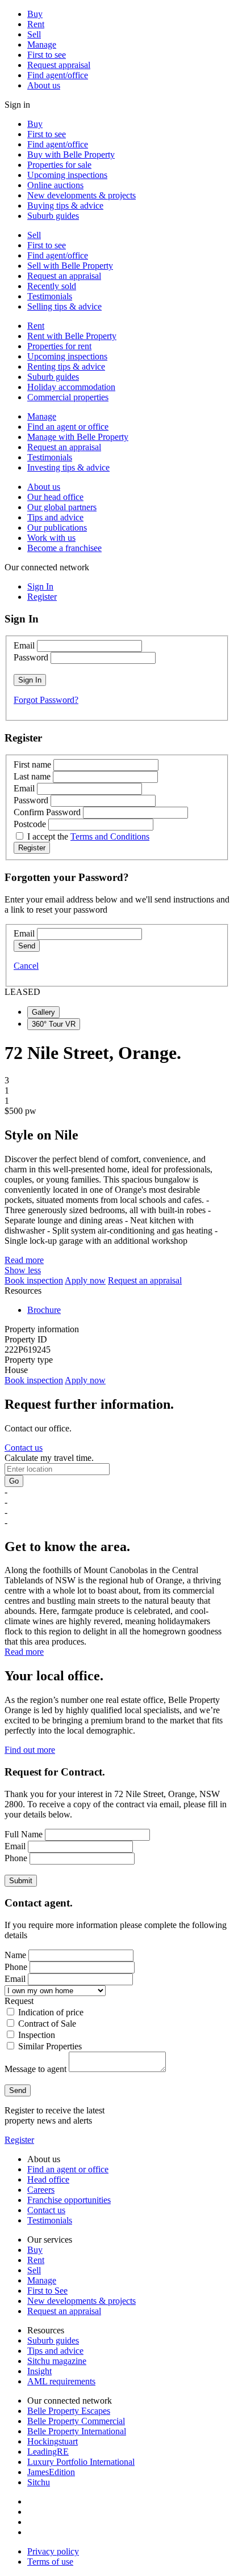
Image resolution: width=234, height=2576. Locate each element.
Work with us (51, 538)
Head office (48, 2179)
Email (24, 645)
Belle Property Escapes (69, 2411)
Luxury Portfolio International (81, 2462)
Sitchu (39, 2482)
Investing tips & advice (68, 467)
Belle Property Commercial (76, 2421)
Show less (23, 1270)
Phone (16, 1858)
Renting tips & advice (66, 367)
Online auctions (55, 185)
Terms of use (50, 2562)
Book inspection (34, 1280)
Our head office (55, 497)
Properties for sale (59, 165)
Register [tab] (42, 597)
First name (32, 764)
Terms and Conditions (110, 836)
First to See (47, 2291)
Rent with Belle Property (72, 336)
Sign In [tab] (40, 586)
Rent (36, 24)
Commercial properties (68, 397)
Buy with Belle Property (71, 154)
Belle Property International (77, 2431)
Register (19, 2140)
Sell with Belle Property (70, 266)
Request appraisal (59, 65)
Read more (24, 1260)
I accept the (88, 836)
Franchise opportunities (69, 2200)
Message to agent (35, 2069)
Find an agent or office (68, 427)
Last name (32, 776)
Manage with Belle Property (78, 437)
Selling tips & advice (64, 306)
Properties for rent (59, 346)
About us (44, 85)
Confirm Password (47, 812)
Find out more (30, 1750)
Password (31, 657)
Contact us (24, 1448)
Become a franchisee (64, 548)
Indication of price (51, 2012)
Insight (39, 2371)
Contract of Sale (47, 2024)
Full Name (24, 1834)
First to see (47, 55)
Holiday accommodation (71, 387)
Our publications (57, 528)
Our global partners (62, 507)
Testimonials (50, 296)
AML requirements (61, 2381)
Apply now (85, 1280)
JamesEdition (51, 2472)
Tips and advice (55, 517)
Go (14, 1481)
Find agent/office (58, 75)
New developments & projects (82, 195)
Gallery (43, 1012)
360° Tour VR (54, 1024)
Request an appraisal (64, 276)
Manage (42, 45)
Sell (34, 34)
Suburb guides (53, 216)
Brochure (44, 1310)
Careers (41, 2190)
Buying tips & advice (65, 206)
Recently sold (52, 286)
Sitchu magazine (57, 2361)
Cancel (26, 966)
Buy (35, 14)
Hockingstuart (53, 2441)
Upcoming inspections (67, 175)
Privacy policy (53, 2551)
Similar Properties (50, 2046)
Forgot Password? (46, 700)
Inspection (37, 2035)
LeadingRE (48, 2452)
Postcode (30, 824)
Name (15, 1955)
